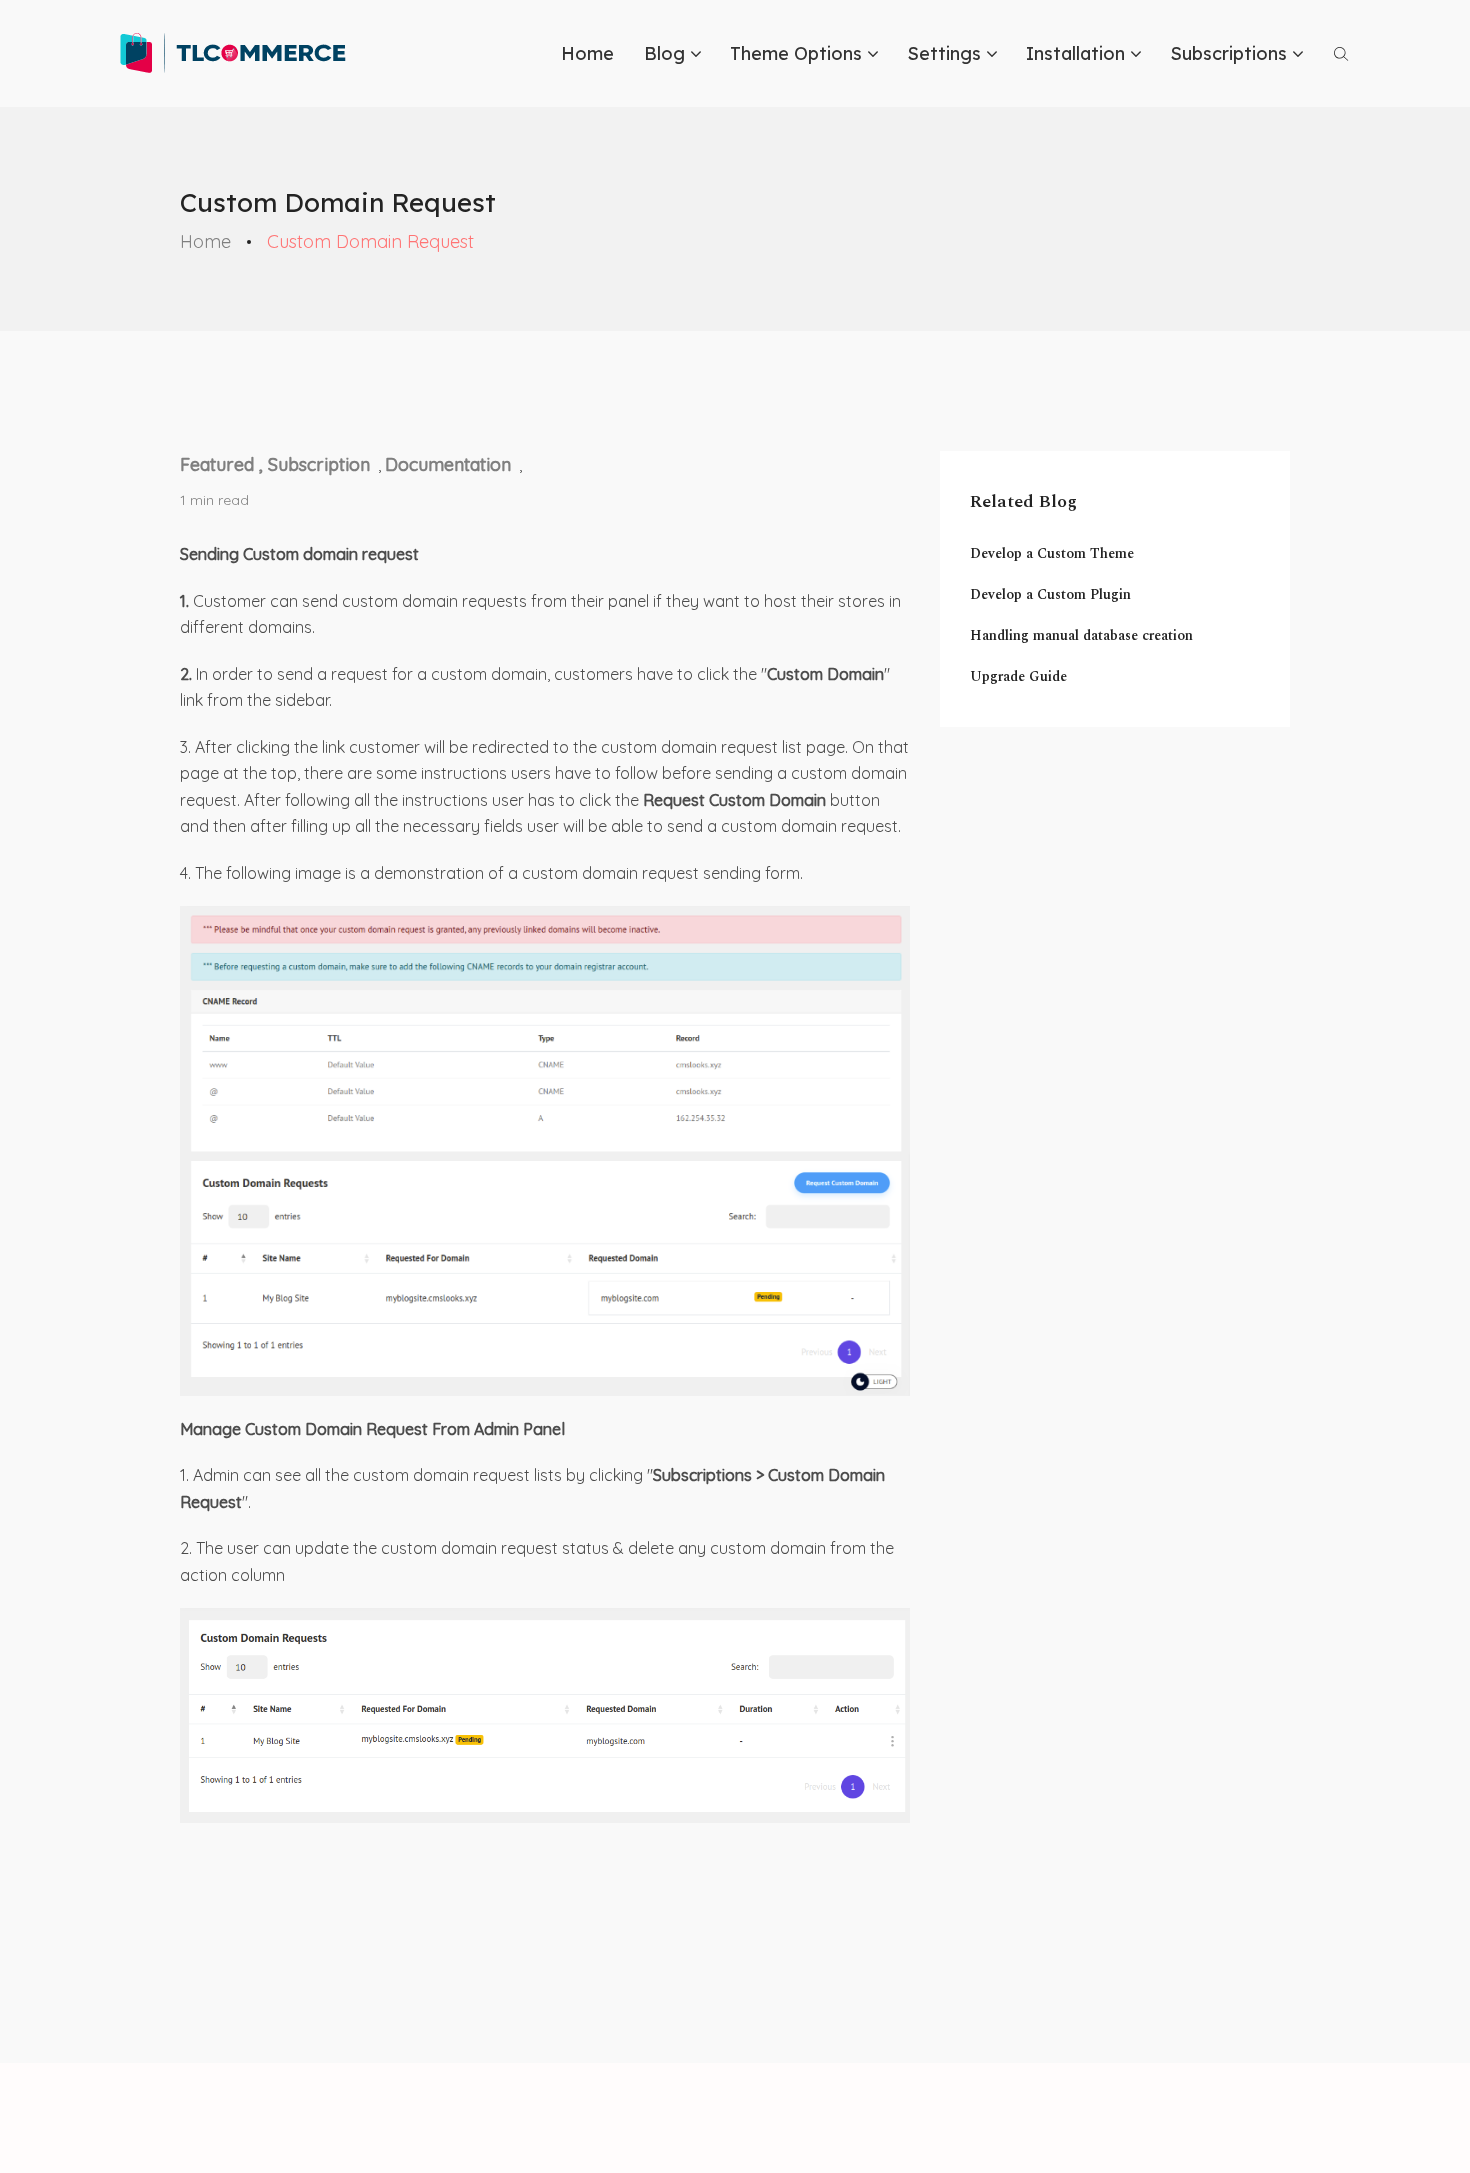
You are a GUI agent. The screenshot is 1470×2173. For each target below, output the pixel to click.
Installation (1075, 53)
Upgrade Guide (1018, 676)
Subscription (319, 464)
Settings (944, 53)
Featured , (224, 464)
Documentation (448, 464)
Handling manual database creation (1081, 635)
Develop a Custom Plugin (1050, 594)
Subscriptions (1228, 53)
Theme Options (796, 53)
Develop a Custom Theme (1052, 553)
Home (587, 53)
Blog (664, 53)
